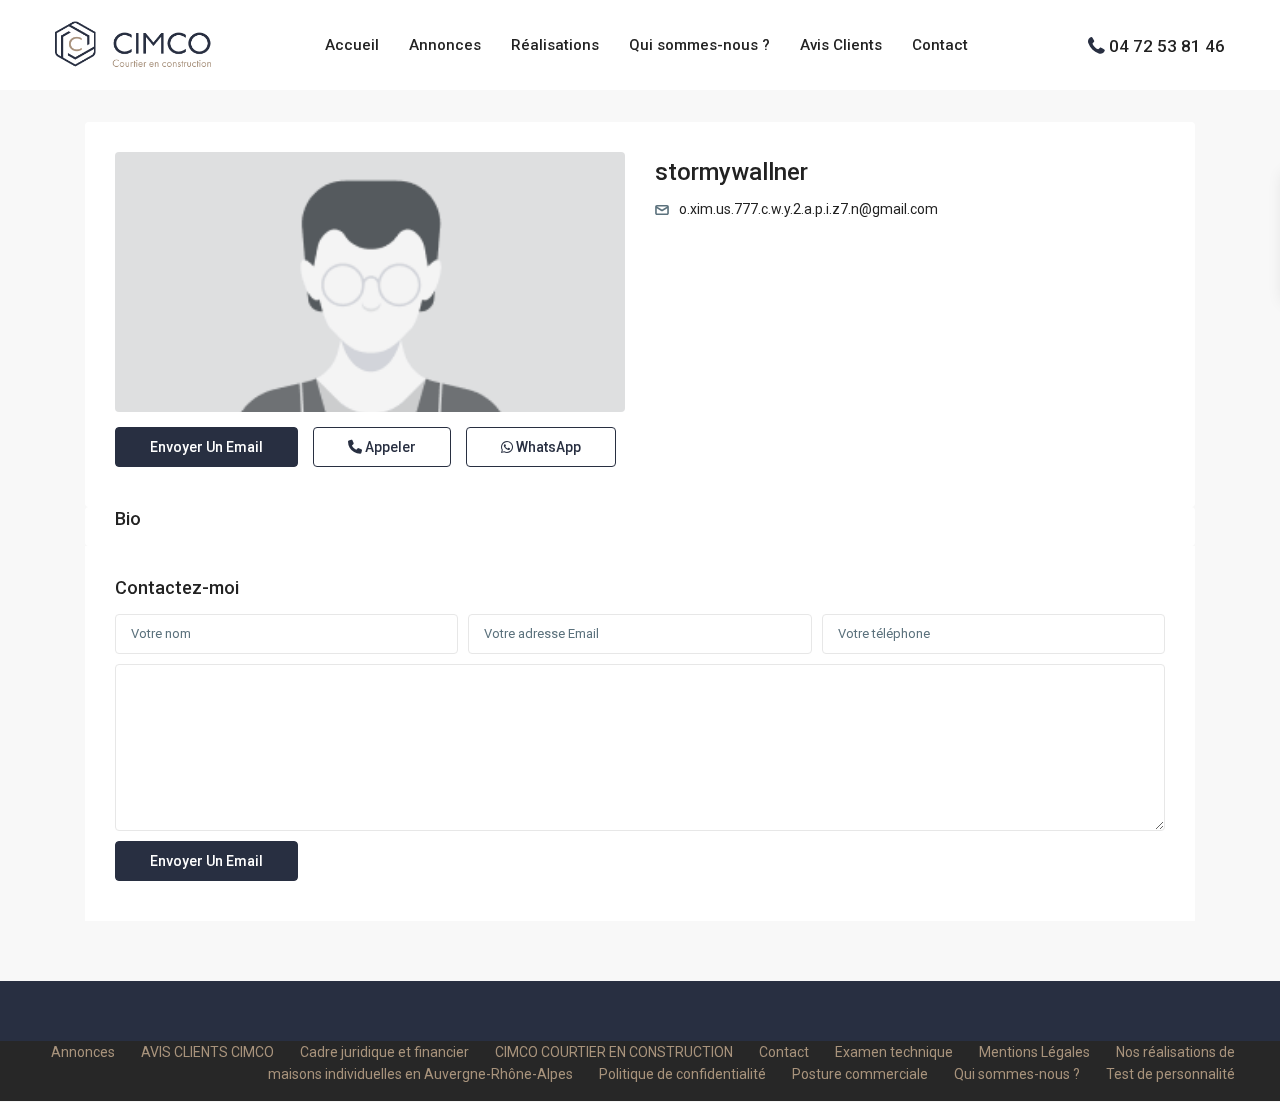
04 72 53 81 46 (1167, 45)
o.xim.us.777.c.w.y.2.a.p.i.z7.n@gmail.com (808, 209)
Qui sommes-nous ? (699, 45)
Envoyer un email (206, 447)
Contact (940, 45)
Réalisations (555, 45)
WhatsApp (547, 447)
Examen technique (894, 1052)
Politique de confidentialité (682, 1074)
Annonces (445, 45)
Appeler (389, 447)
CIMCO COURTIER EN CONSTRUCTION (614, 1052)
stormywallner (731, 172)
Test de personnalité (1170, 1074)
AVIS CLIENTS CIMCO (207, 1052)
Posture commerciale (860, 1074)
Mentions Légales (1034, 1052)
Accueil (352, 45)
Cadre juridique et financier (384, 1052)
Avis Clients (841, 45)
